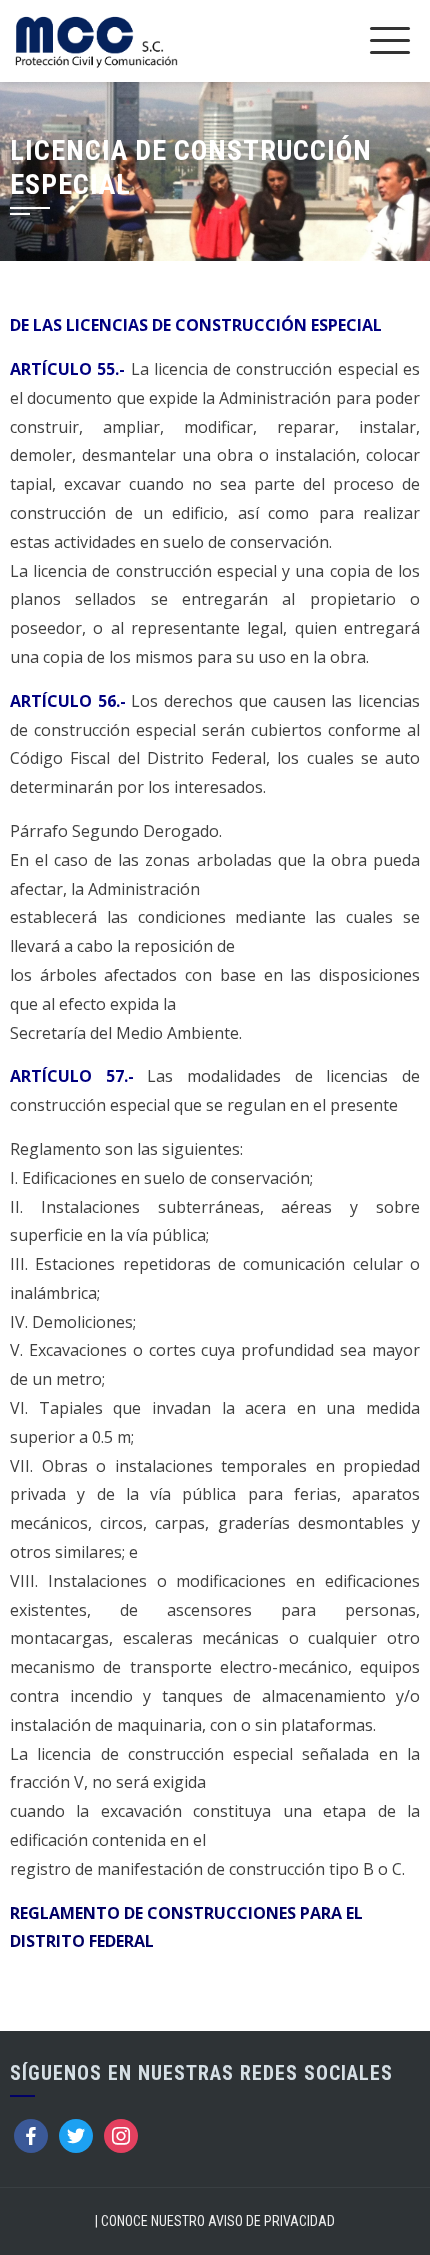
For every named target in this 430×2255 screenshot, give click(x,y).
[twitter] (76, 2135)
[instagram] (121, 2135)
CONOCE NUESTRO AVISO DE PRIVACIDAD (218, 2221)
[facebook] (31, 2135)
